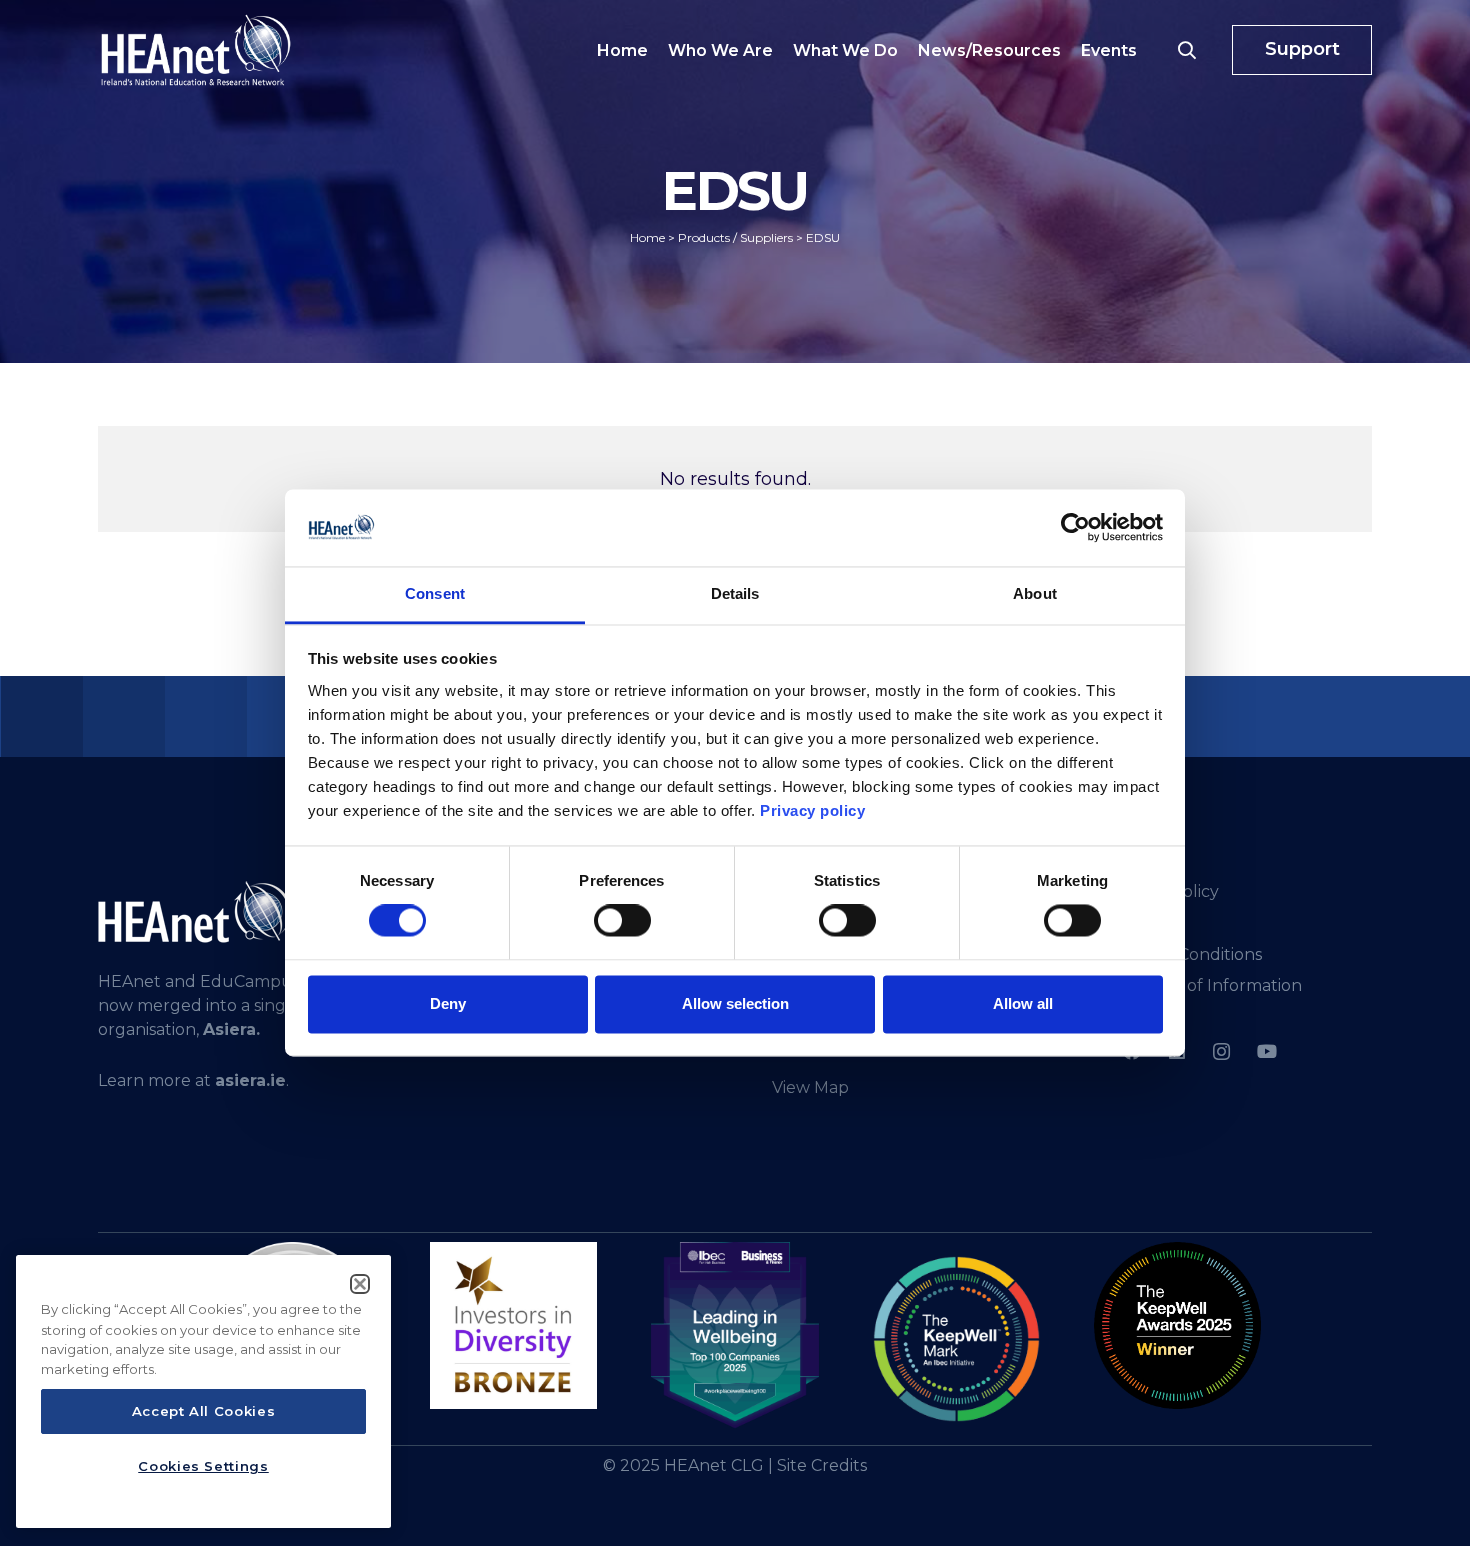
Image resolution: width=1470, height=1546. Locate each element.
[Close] (360, 1284)
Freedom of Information (1205, 985)
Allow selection (735, 1003)
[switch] (622, 921)
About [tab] (1035, 593)
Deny (448, 1003)
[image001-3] (1177, 1325)
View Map (810, 1087)
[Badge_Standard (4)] (734, 1336)
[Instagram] (1221, 1051)
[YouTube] (1266, 1051)
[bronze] (513, 1325)
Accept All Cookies (204, 1412)
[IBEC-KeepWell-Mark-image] (956, 1339)
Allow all (1023, 1003)
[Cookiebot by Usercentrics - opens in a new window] (1075, 528)
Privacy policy (812, 810)
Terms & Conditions (1185, 954)
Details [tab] (735, 593)
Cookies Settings (203, 1466)
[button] (1187, 50)
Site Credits (822, 1465)
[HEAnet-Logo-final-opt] (196, 50)
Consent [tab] (435, 593)
